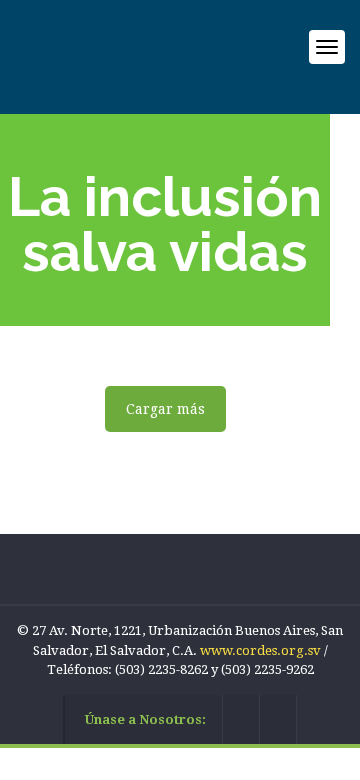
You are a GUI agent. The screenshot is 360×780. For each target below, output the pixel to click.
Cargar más (165, 409)
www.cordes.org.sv (262, 650)
